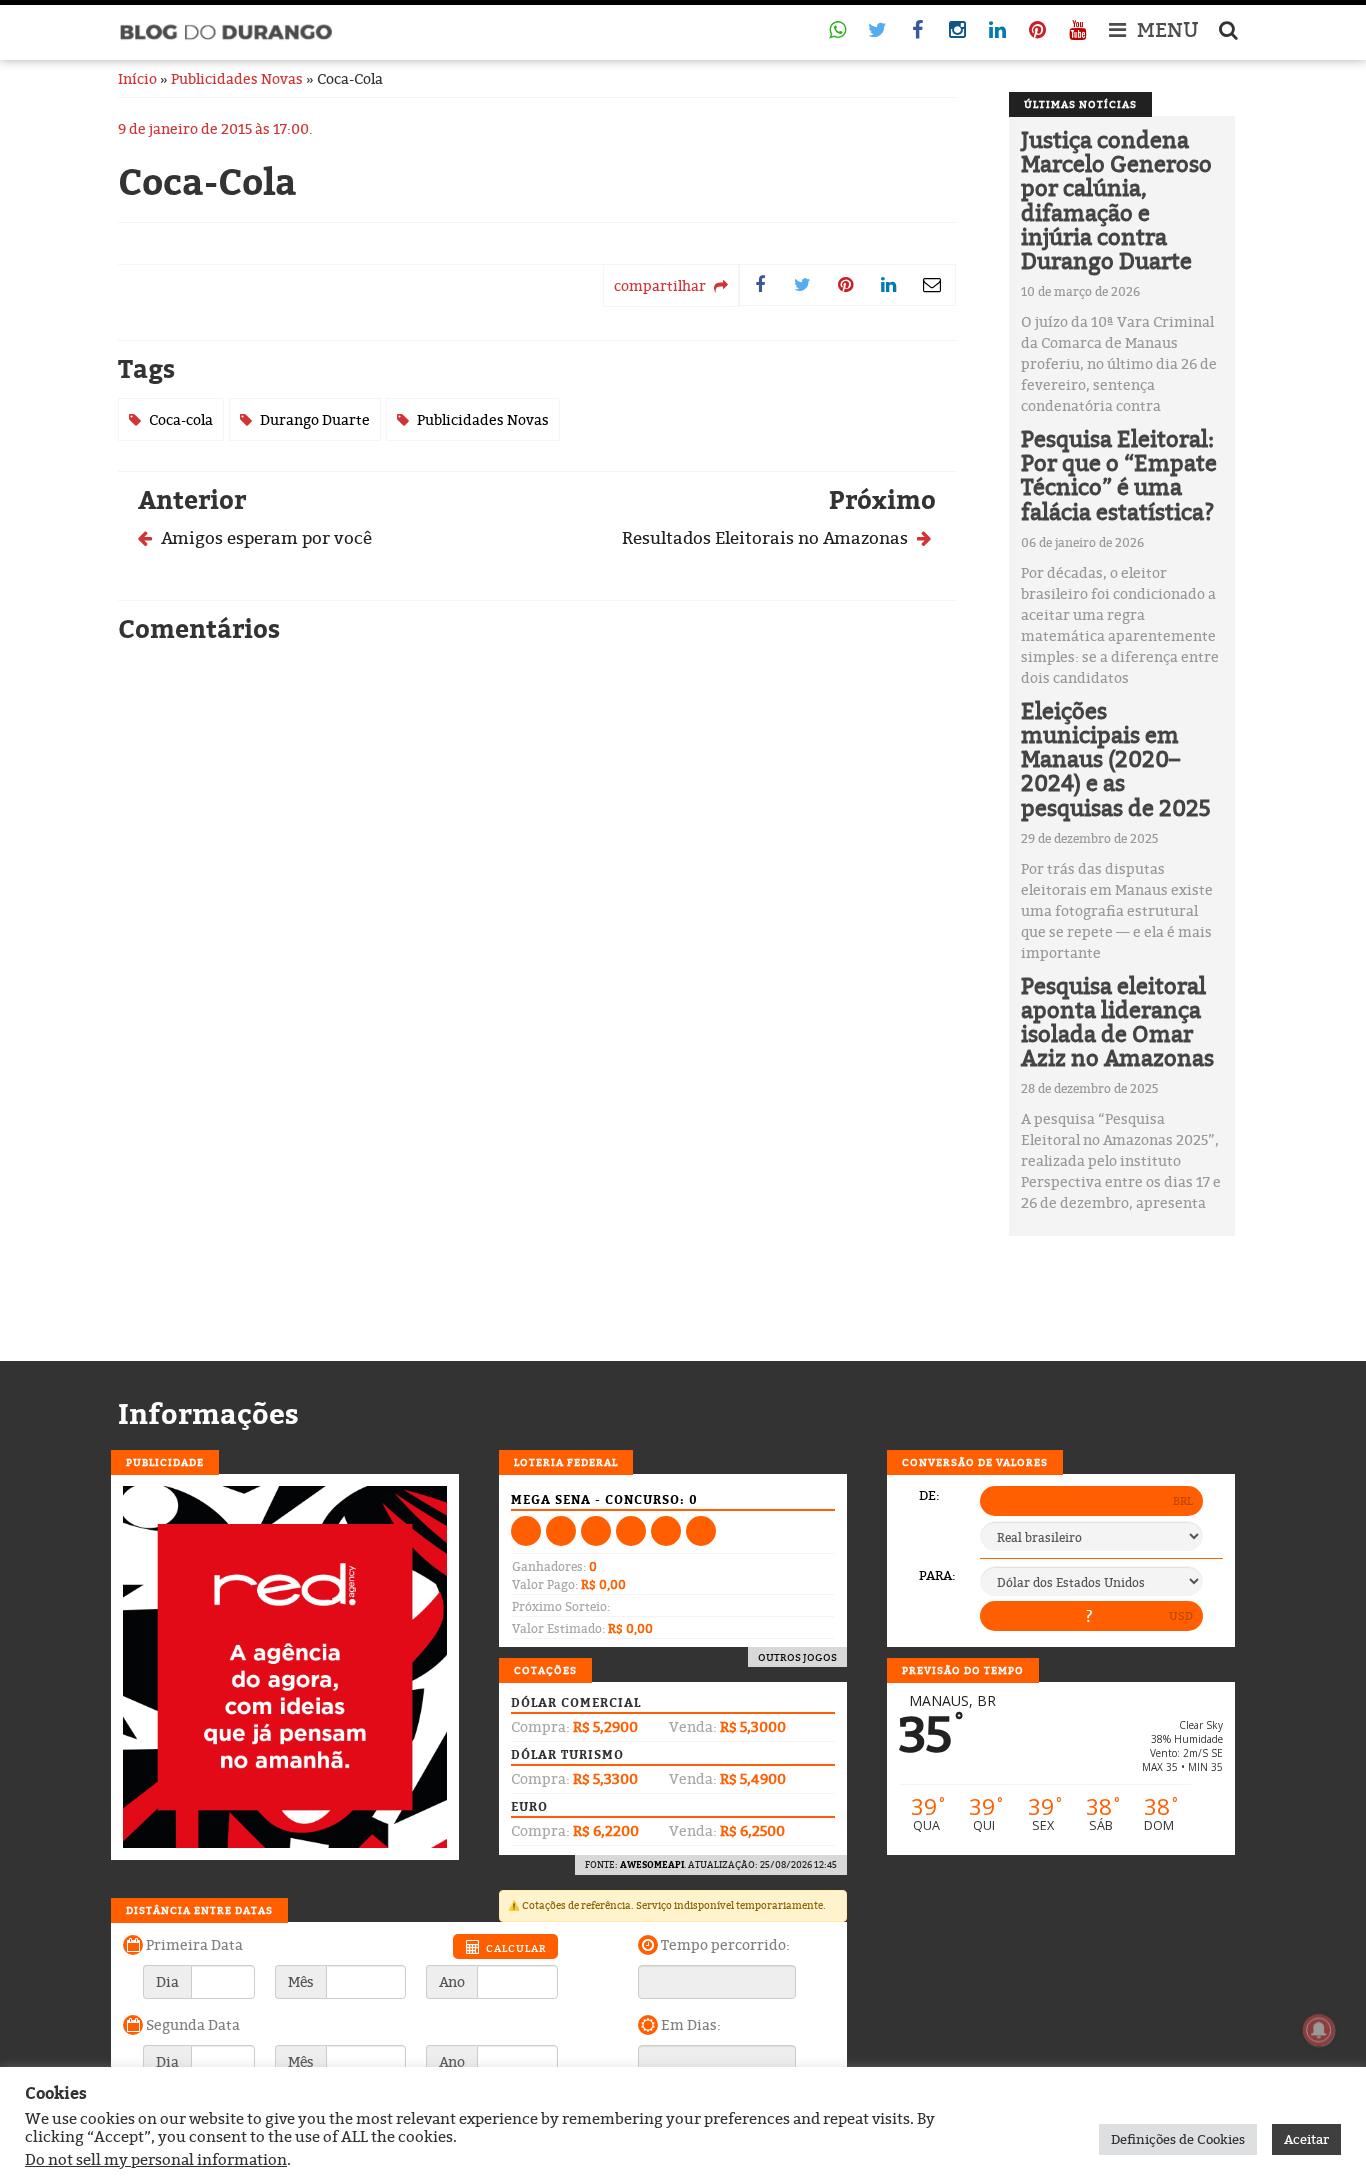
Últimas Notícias (1080, 104)
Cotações (545, 1670)
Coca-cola (181, 419)
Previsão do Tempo (963, 1670)
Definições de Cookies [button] (1178, 2139)
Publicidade (165, 1462)
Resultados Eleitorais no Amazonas (767, 537)
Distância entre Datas (199, 1910)
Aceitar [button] (1306, 2139)
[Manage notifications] (1319, 2030)
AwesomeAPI (652, 1864)
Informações (208, 1414)
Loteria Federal (566, 1462)
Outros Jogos (797, 1657)
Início (137, 78)
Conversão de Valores (975, 1462)
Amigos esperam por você (264, 537)
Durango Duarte (315, 419)
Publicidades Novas (237, 78)
